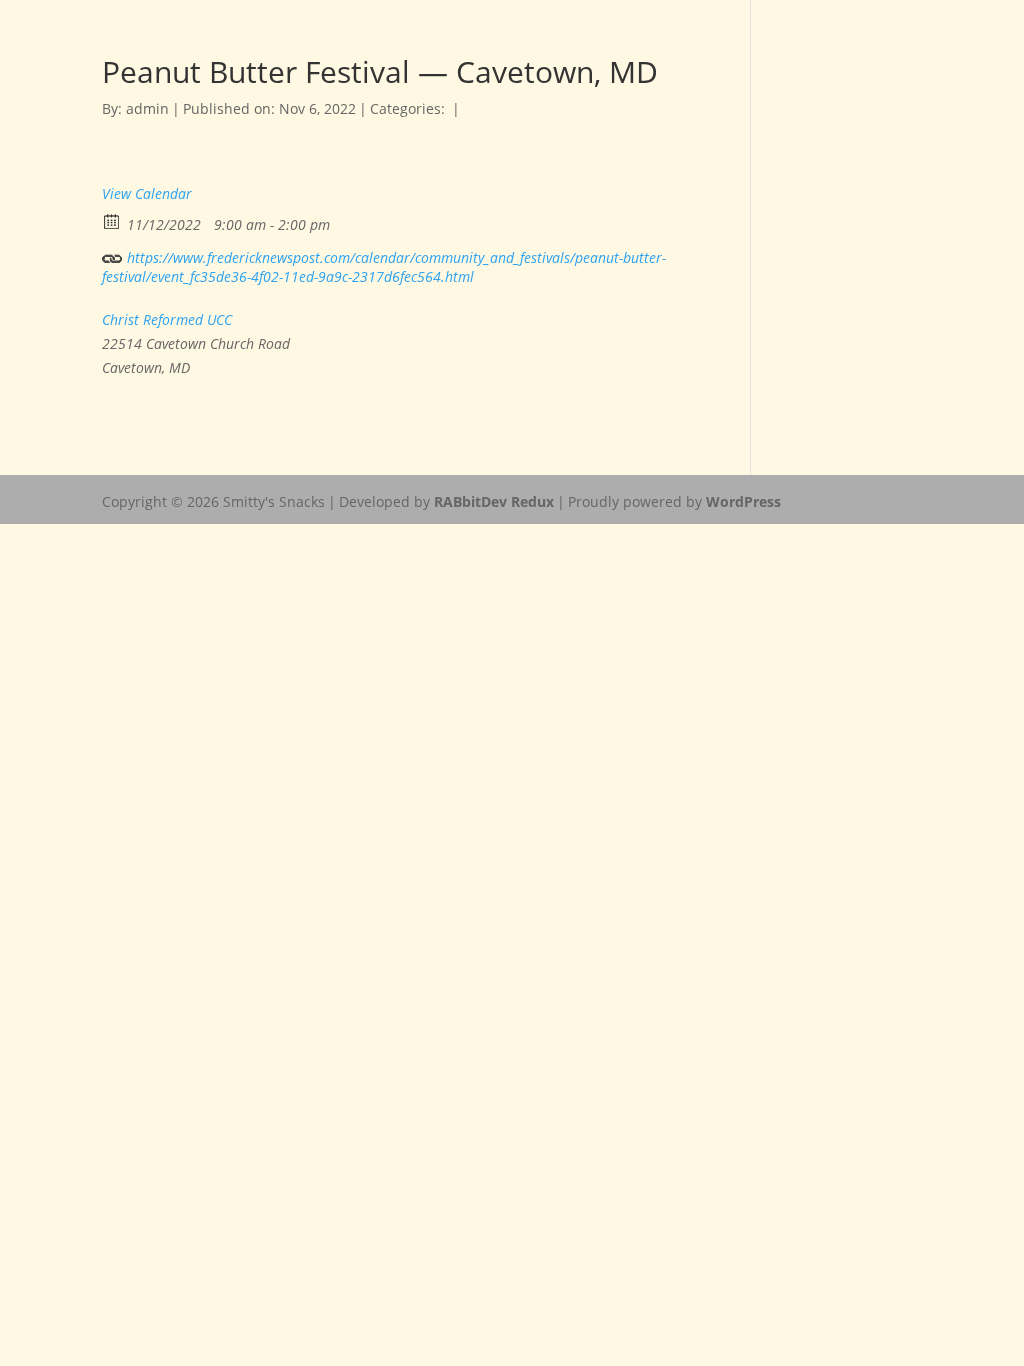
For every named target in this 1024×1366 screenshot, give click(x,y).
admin (147, 108)
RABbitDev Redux (494, 501)
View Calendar (147, 193)
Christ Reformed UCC (167, 319)
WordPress (743, 501)
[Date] (112, 220)
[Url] (112, 253)
